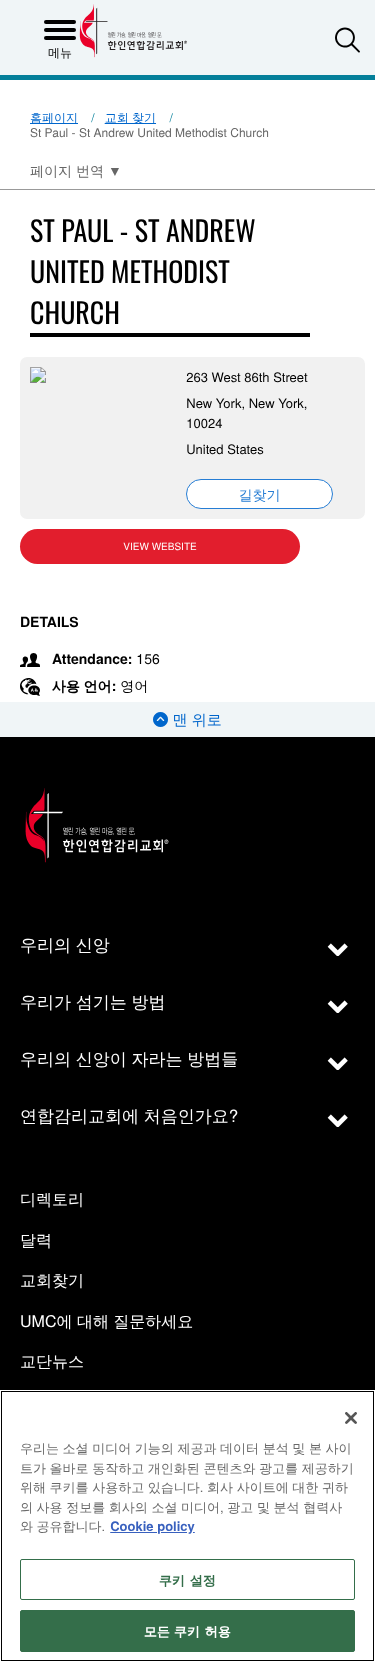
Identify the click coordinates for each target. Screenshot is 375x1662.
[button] (347, 39)
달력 (36, 1240)
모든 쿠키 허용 (187, 1630)
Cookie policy (152, 1525)
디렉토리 (52, 1199)
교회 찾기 (130, 117)
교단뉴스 (52, 1361)
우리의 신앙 (65, 943)
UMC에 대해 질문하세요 (106, 1321)
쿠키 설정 (187, 1579)
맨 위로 (194, 719)
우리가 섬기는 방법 (92, 1000)
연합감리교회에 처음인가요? (129, 1114)
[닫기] (351, 1418)
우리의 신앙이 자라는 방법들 (129, 1057)
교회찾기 (52, 1280)
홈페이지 (54, 117)
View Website (159, 546)
